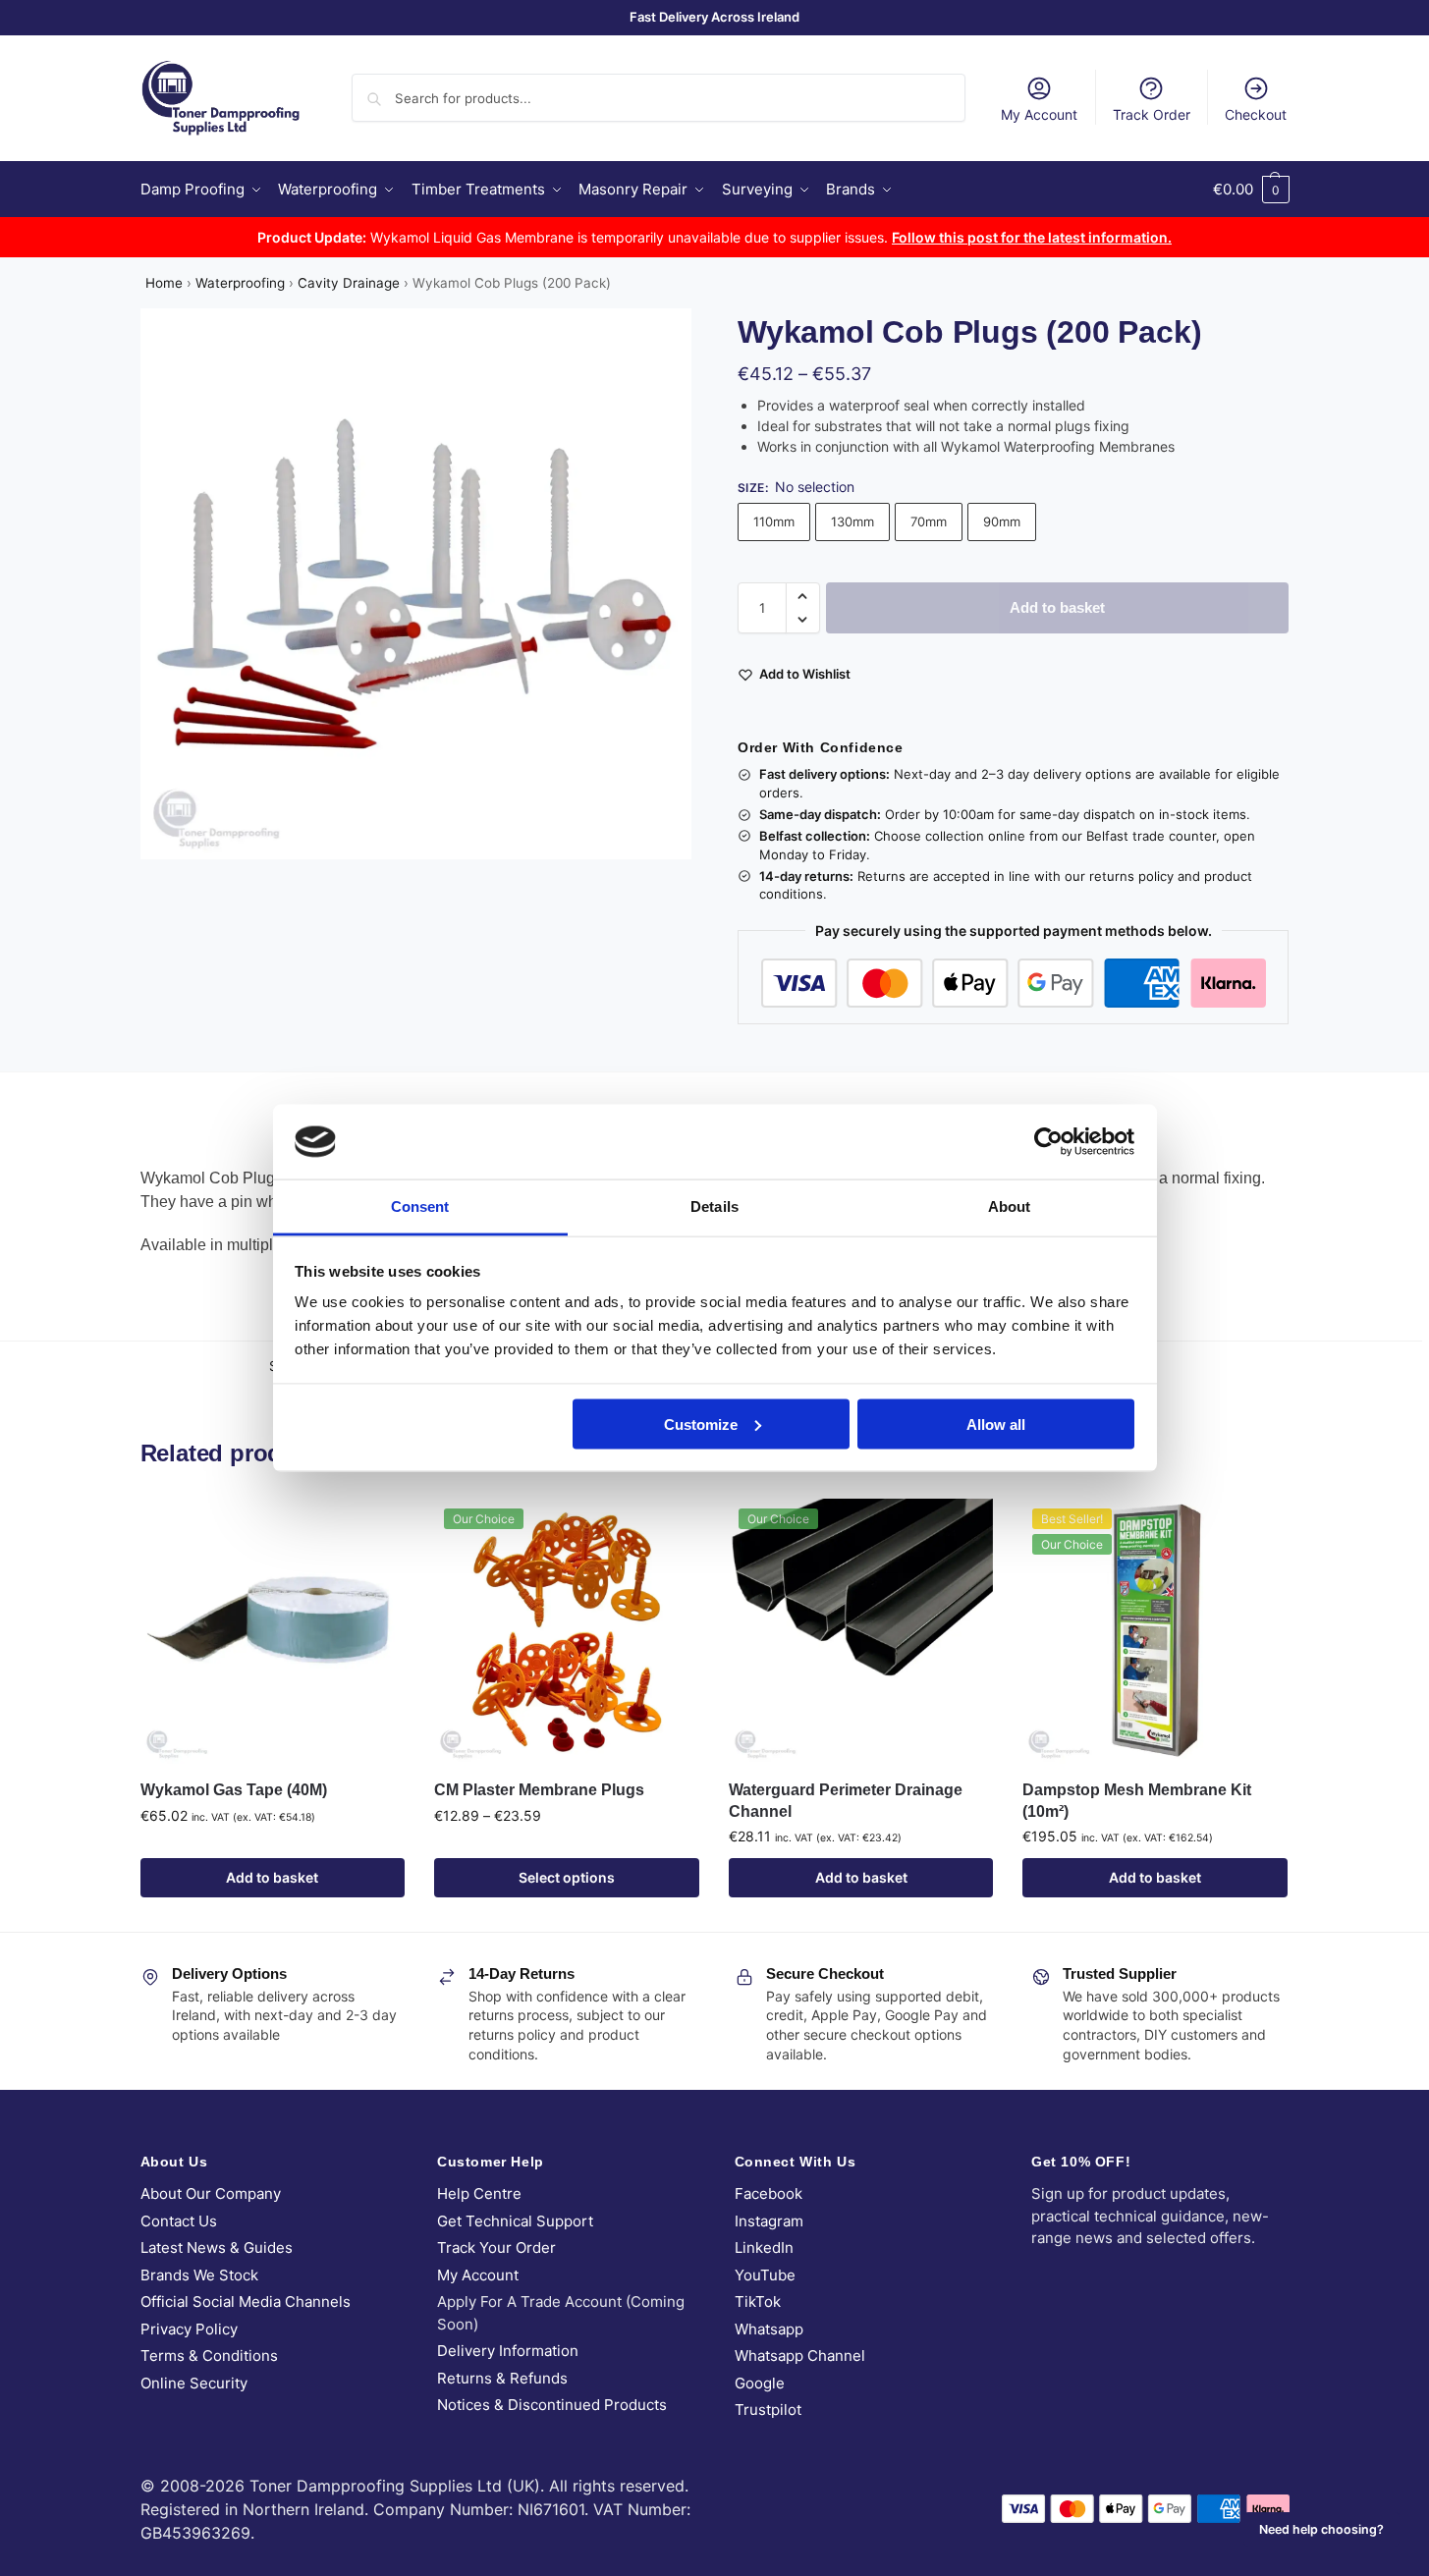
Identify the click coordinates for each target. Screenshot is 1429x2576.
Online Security (194, 2383)
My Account (1039, 114)
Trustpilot (768, 2410)
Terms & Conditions (209, 2356)
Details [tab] (714, 1206)
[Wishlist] (375, 1528)
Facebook (769, 2193)
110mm (774, 521)
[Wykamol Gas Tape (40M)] (273, 1631)
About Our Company (211, 2193)
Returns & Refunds (502, 2378)
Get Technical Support (515, 2221)
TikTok (758, 2302)
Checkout (1256, 114)
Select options (567, 1877)
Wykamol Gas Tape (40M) (234, 1790)
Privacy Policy (189, 2329)
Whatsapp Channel (800, 2356)
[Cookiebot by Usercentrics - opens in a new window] (1048, 1141)
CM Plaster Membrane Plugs (539, 1790)
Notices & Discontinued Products (552, 2405)
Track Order (1152, 114)
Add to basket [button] (272, 1877)
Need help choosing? (1321, 2529)
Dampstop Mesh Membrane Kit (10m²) (1137, 1801)
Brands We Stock (199, 2275)
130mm (852, 521)
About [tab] (1010, 1206)
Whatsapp (769, 2329)
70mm (929, 521)
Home (164, 283)
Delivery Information (508, 2351)
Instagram (769, 2221)
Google (760, 2383)
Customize (701, 1424)
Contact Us (179, 2221)
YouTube (765, 2275)
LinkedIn (764, 2247)
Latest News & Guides (217, 2247)
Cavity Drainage (349, 283)
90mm (1002, 521)
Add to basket (1057, 607)
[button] (1251, 190)
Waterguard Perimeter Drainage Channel (846, 1801)
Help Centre (479, 2193)
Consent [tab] (420, 1206)
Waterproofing (240, 283)
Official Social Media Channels (246, 2302)
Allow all (996, 1424)
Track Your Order (496, 2247)
